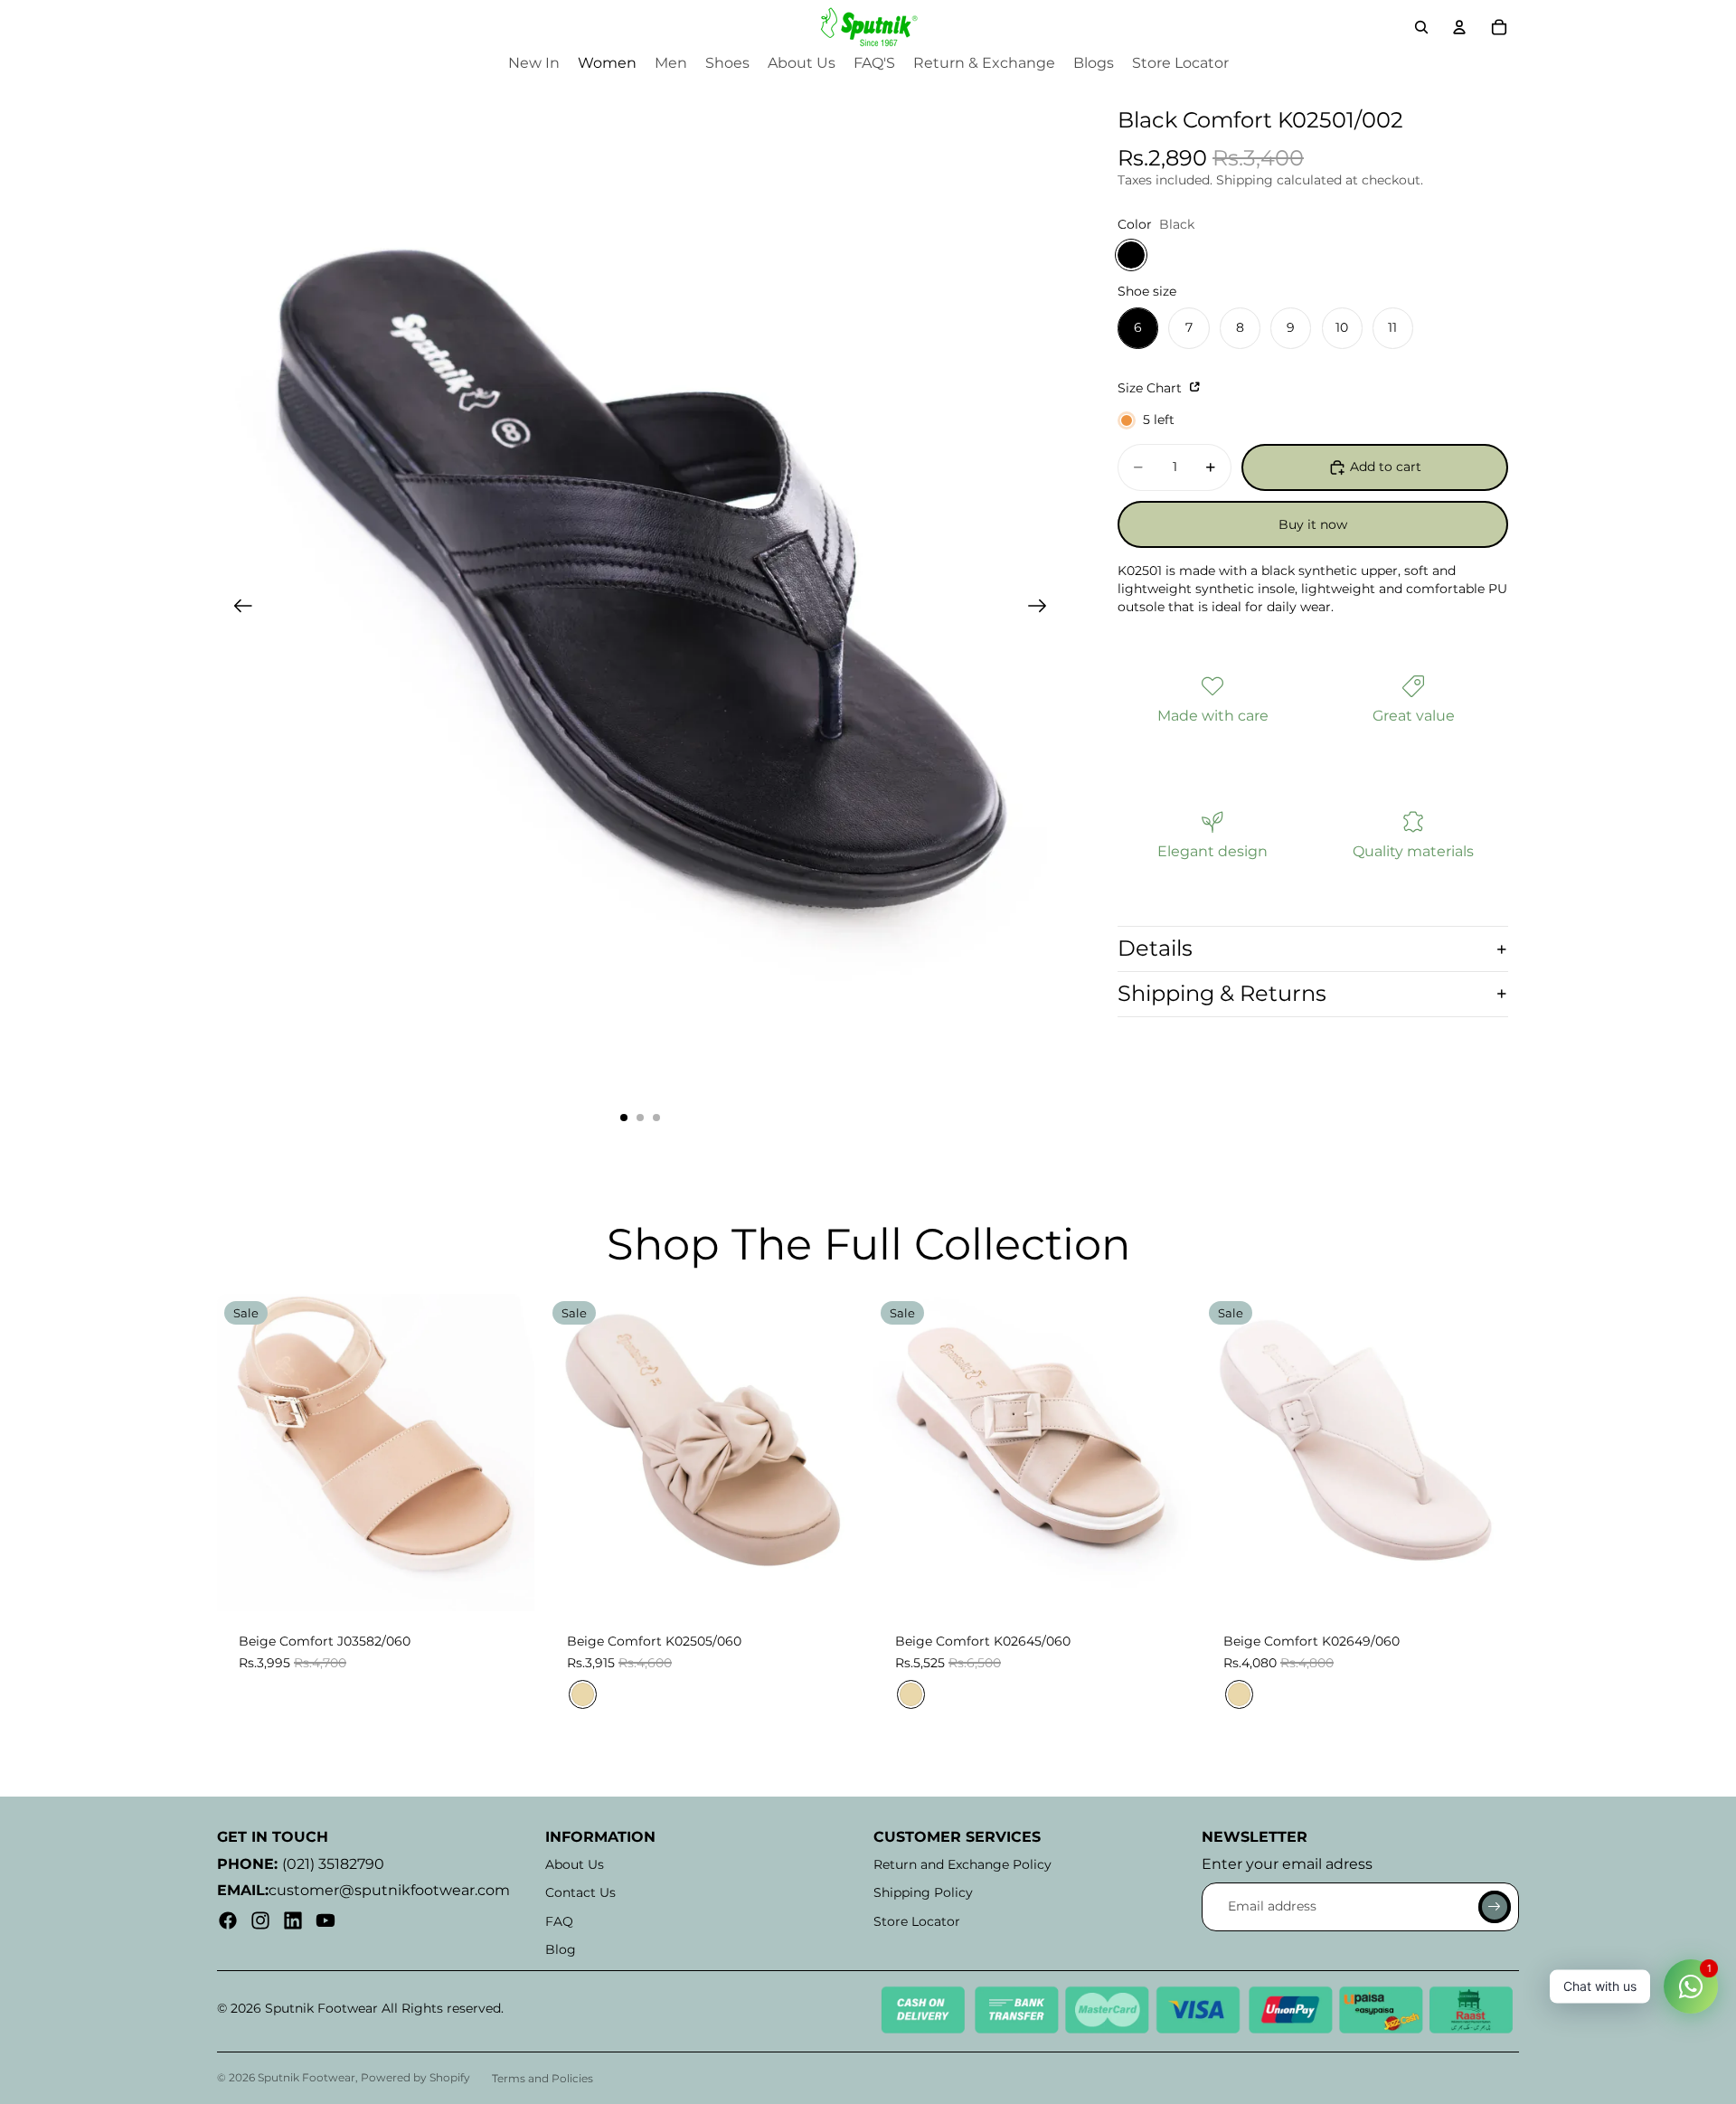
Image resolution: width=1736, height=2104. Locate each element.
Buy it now (1313, 524)
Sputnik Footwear (307, 2077)
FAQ (559, 1921)
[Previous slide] (237, 609)
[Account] (1459, 27)
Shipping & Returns (1222, 993)
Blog (561, 1949)
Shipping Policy (923, 1892)
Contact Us (580, 1892)
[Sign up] (1495, 1907)
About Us (575, 1864)
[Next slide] (1043, 609)
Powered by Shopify (415, 2077)
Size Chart (1151, 388)
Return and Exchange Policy (962, 1864)
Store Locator (917, 1921)
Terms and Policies (542, 2078)
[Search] (1421, 27)
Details (1155, 948)
